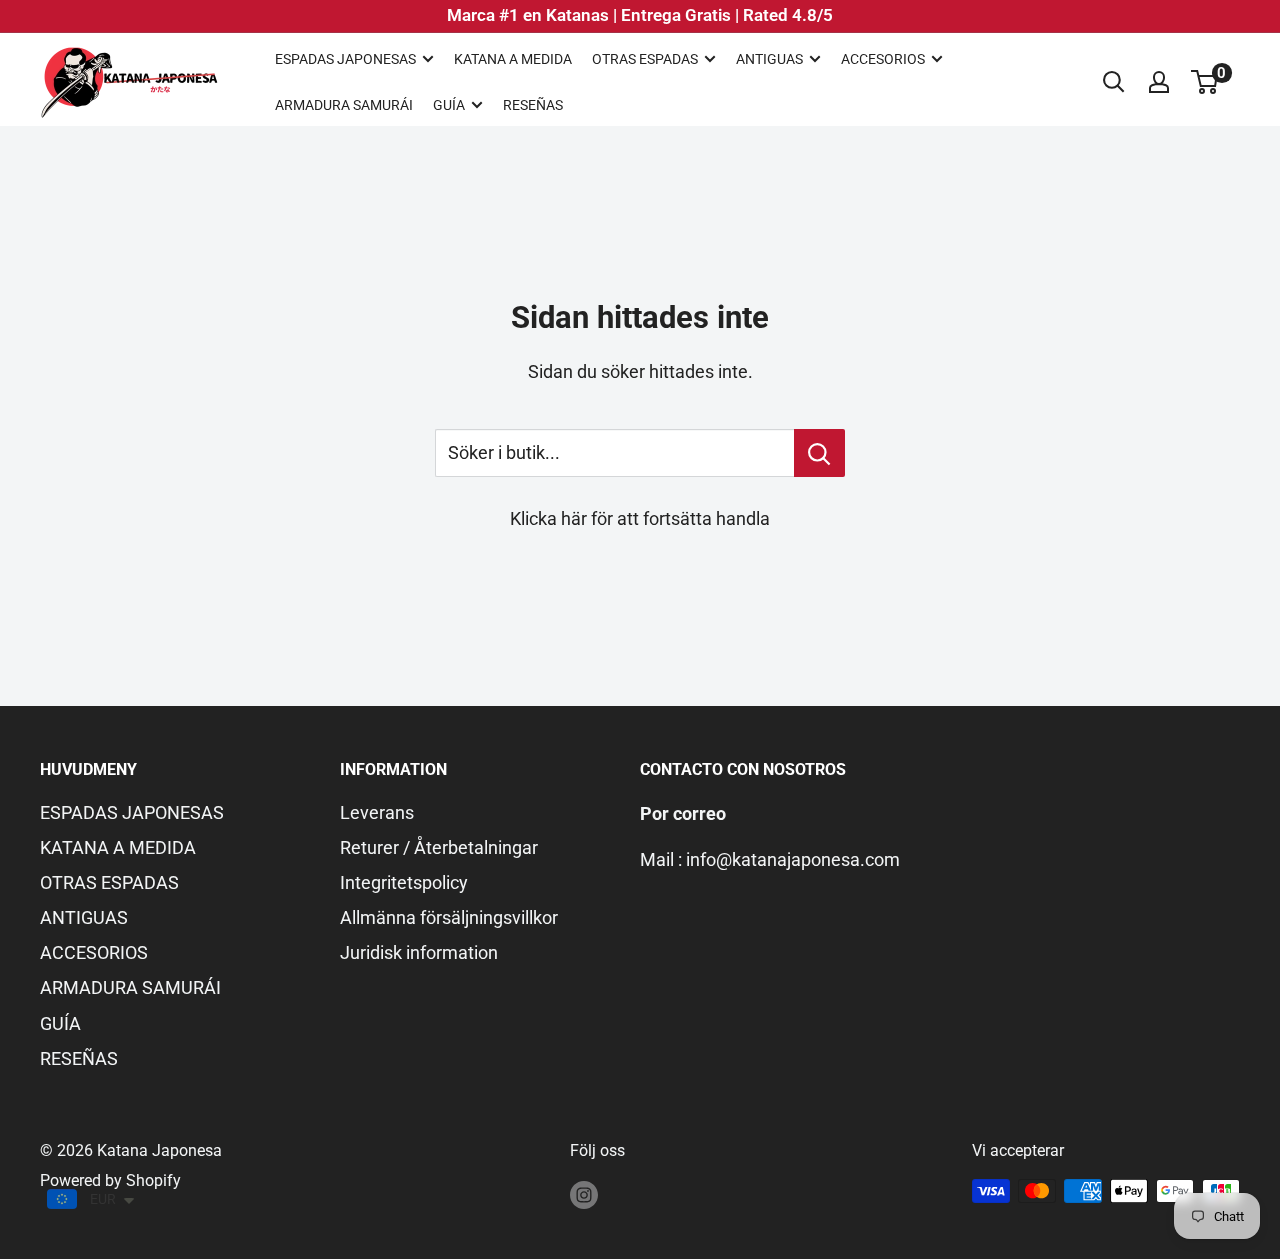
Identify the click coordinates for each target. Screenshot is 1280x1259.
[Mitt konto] (1159, 82)
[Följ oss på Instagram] (584, 1194)
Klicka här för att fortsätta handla (640, 518)
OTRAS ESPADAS (645, 59)
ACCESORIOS (883, 59)
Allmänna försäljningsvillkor (449, 917)
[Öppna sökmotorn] (1114, 82)
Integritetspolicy (404, 882)
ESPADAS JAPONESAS (345, 59)
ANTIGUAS (769, 59)
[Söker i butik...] (819, 453)
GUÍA (449, 105)
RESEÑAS (533, 105)
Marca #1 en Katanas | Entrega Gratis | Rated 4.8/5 (640, 15)
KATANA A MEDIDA (513, 59)
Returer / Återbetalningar (439, 847)
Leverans (377, 812)
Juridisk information (419, 952)
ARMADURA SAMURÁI (344, 105)
